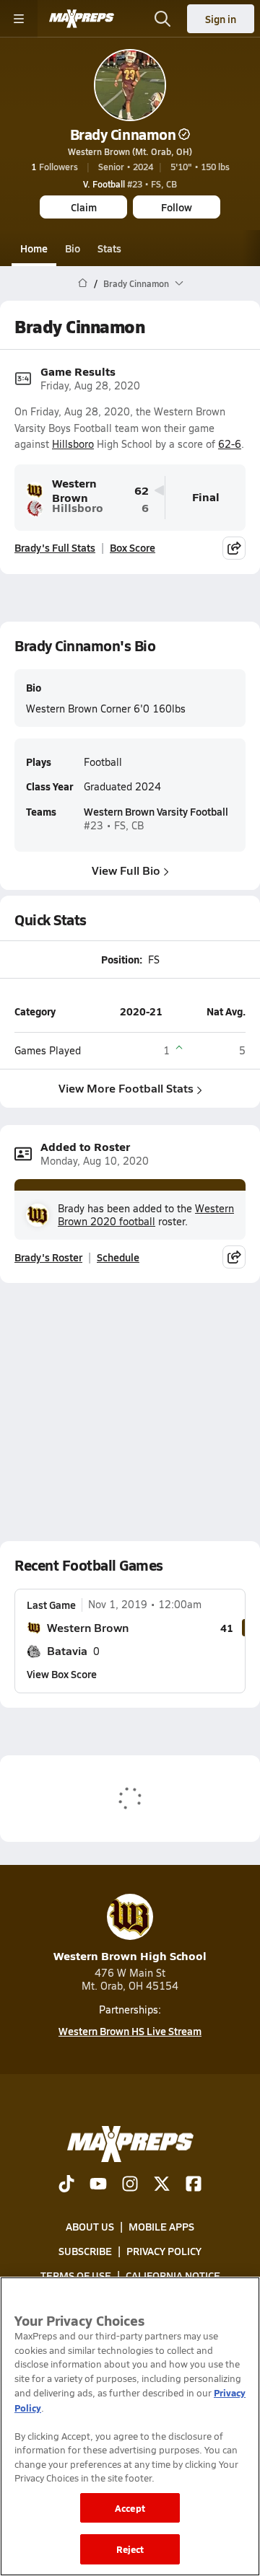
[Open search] (162, 19)
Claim (84, 207)
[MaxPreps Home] (82, 19)
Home (34, 248)
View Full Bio (126, 870)
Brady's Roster (48, 1257)
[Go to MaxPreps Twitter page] (162, 2185)
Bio (73, 248)
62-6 (230, 444)
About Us (90, 2226)
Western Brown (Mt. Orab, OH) (130, 151)
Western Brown (74, 491)
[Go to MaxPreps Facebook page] (194, 2185)
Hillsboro (73, 444)
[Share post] (234, 548)
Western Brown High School (130, 1955)
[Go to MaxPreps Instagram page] (130, 2185)
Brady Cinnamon (123, 134)
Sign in (221, 19)
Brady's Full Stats (55, 547)
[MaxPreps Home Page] (83, 283)
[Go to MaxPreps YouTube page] (98, 2185)
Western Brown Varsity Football (156, 811)
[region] (130, 2426)
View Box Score (62, 1674)
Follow (177, 207)
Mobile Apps (161, 2226)
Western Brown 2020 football (146, 1215)
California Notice (173, 2276)
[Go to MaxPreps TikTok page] (66, 2185)
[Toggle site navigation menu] (19, 19)
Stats (109, 248)
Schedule (118, 1257)
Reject (130, 2549)
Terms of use (76, 2276)
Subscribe (85, 2251)
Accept (130, 2508)
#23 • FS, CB (130, 184)
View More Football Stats (126, 1088)
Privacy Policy (164, 2251)
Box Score (133, 547)
